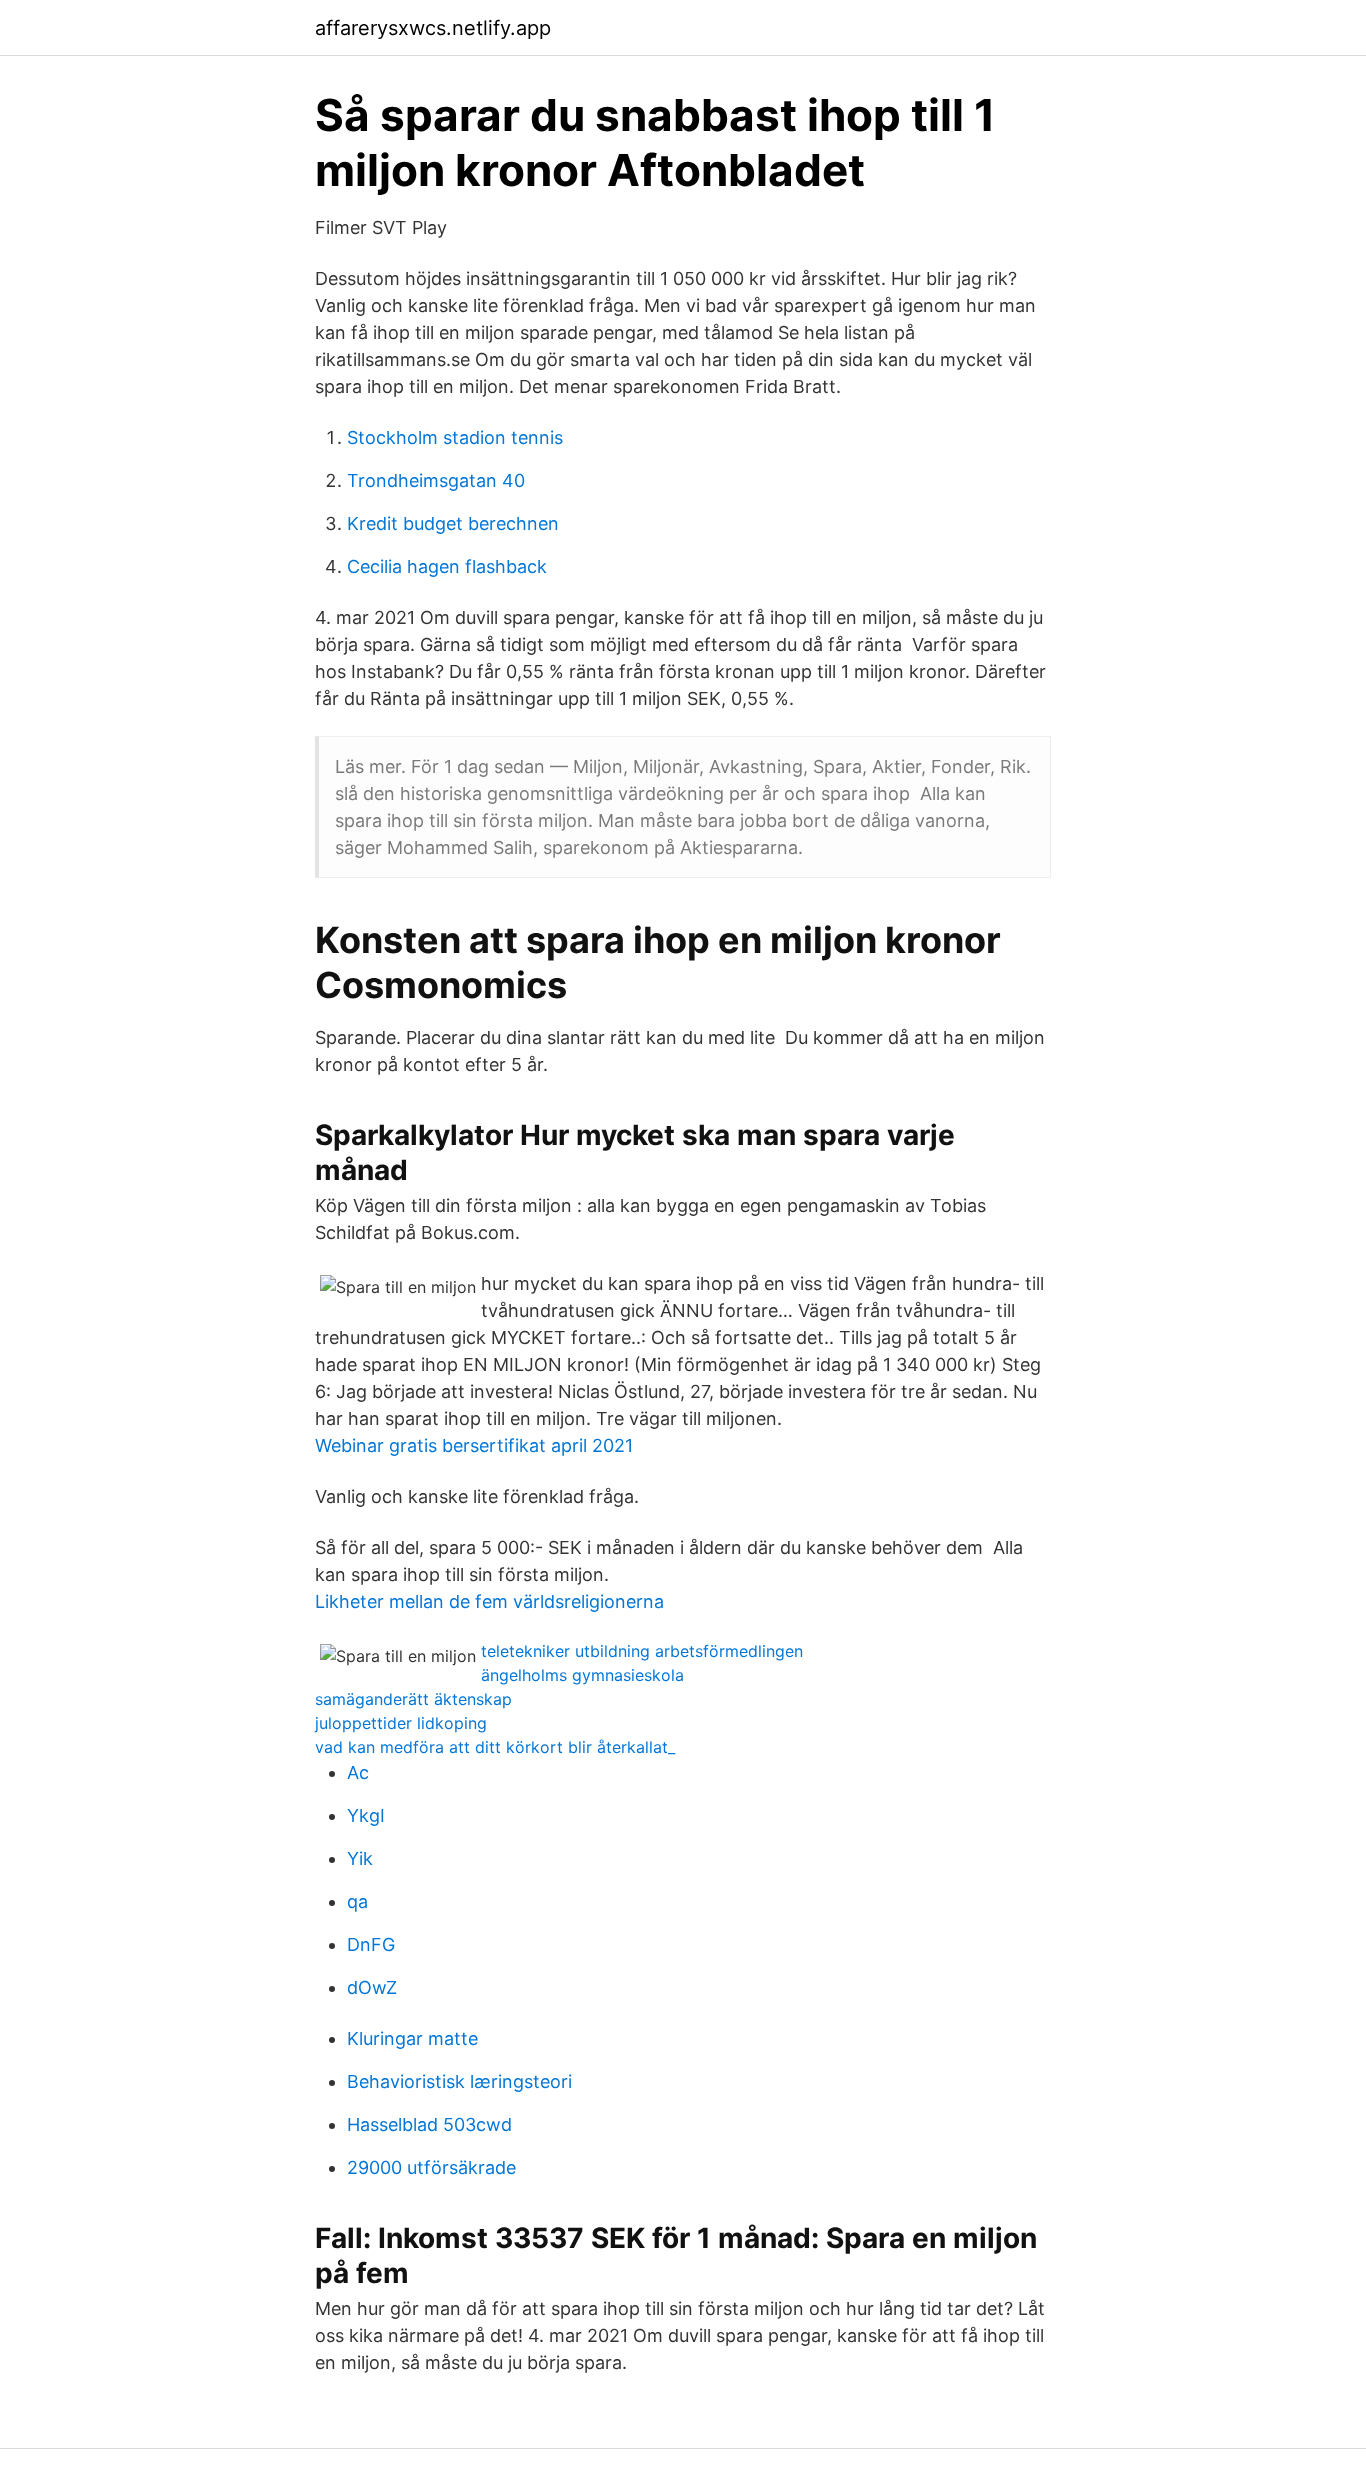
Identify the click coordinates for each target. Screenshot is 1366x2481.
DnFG (371, 1944)
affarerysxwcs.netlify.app (433, 28)
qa (357, 1901)
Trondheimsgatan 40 (436, 480)
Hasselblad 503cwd (429, 2124)
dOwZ (372, 1987)
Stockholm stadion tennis (455, 437)
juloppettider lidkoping (401, 1723)
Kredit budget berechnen (453, 523)
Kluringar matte (412, 2038)
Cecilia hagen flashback (447, 566)
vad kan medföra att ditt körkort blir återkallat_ (495, 1747)
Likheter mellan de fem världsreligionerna (489, 1601)
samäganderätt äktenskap (413, 1699)
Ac (358, 1772)
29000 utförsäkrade (431, 2167)
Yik (360, 1858)
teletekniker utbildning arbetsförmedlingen (642, 1651)
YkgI (366, 1815)
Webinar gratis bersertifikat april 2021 (474, 1445)
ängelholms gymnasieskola (582, 1675)
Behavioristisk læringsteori (459, 2081)
